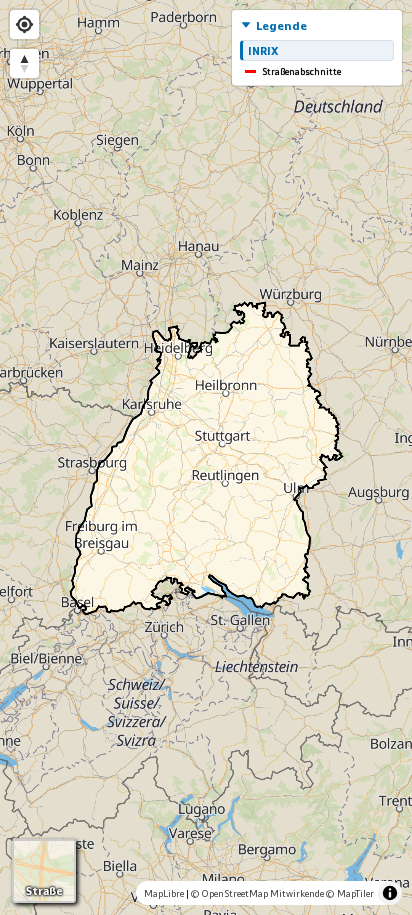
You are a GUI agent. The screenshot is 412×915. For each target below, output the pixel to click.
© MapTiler (350, 893)
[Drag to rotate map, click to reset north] (24, 63)
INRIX (263, 50)
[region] (206, 457)
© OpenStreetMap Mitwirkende (257, 893)
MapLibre (164, 893)
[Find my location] (24, 24)
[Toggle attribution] (390, 893)
